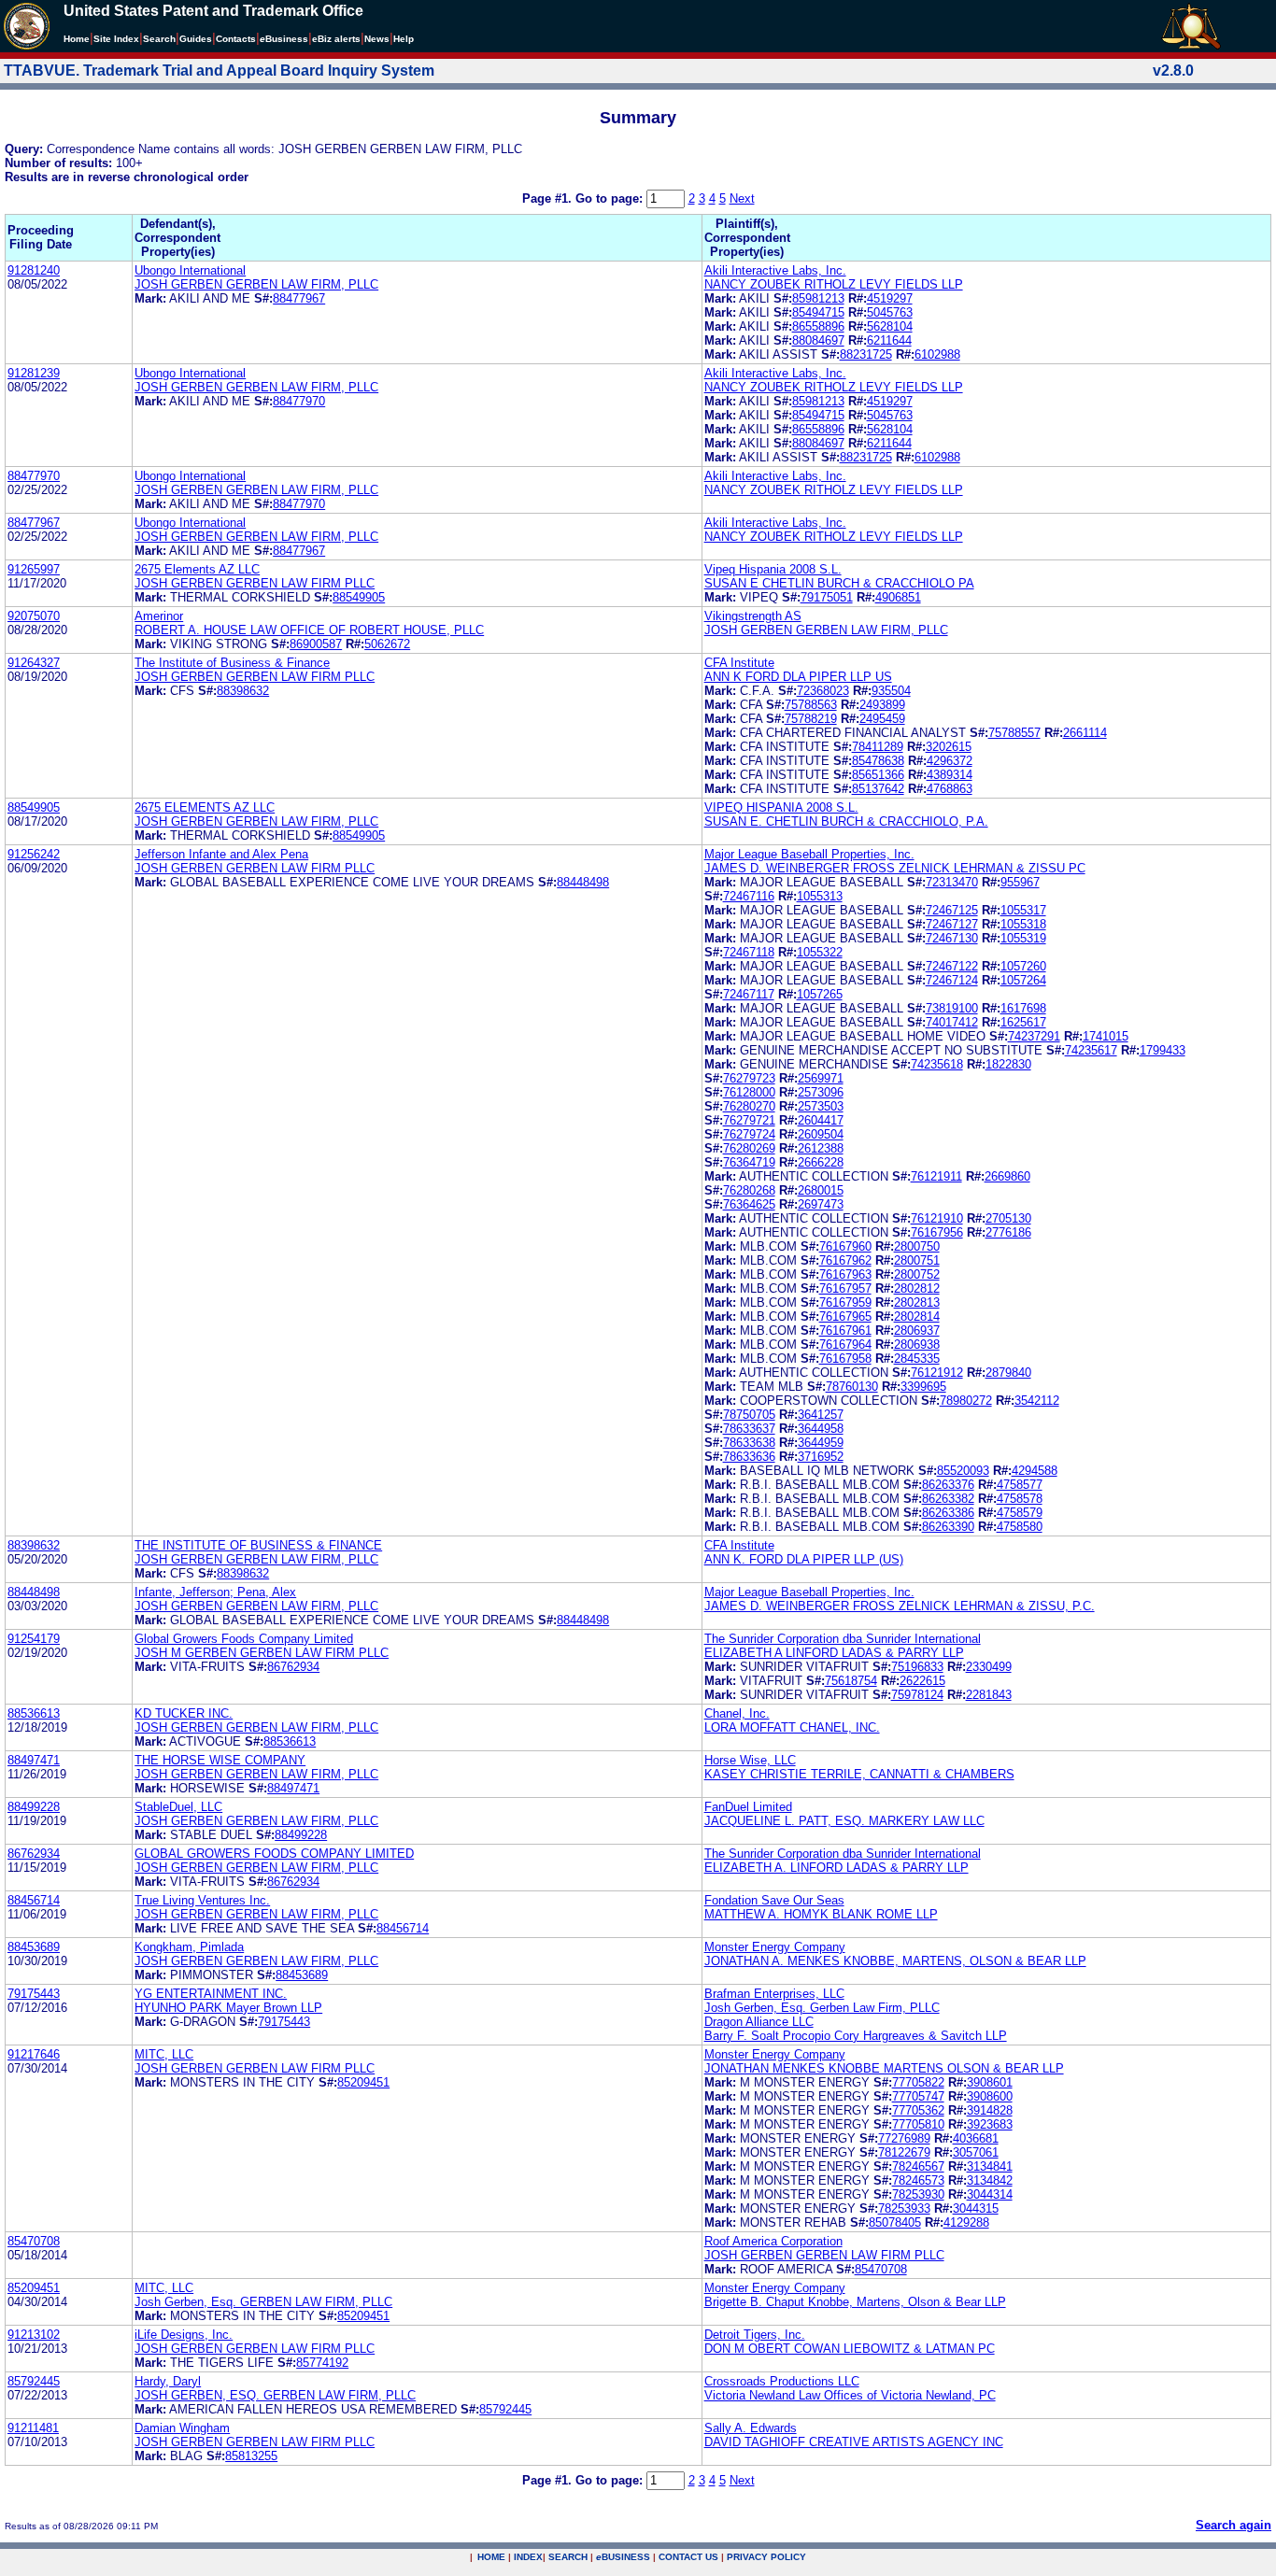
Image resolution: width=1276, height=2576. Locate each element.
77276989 (904, 2138)
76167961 (845, 1330)
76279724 (749, 1134)
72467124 (952, 980)
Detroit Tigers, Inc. (755, 2335)
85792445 (34, 2381)
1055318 (1023, 924)
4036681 (976, 2138)
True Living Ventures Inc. (202, 1900)
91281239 (34, 373)
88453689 (34, 1947)
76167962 (845, 1260)
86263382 (948, 1499)
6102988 (937, 354)
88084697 (818, 340)
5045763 (890, 312)
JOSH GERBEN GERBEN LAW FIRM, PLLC (256, 284)
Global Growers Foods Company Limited (244, 1639)
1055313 (820, 896)
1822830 (1008, 1064)
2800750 (917, 1246)
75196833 (917, 1667)
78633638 (749, 1443)
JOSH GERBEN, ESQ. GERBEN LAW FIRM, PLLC (275, 2395)
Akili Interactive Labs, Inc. (775, 270)
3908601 (990, 2082)
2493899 (882, 705)
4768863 (950, 789)
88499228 (34, 1807)
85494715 (818, 312)
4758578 (1020, 1499)
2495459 (882, 719)
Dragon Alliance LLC (759, 2022)
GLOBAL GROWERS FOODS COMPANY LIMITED (274, 1854)
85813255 (251, 2456)
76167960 (845, 1246)
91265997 (34, 569)
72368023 (823, 691)
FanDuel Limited (748, 1807)
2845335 (917, 1359)
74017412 (952, 1022)
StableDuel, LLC (178, 1807)
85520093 (963, 1471)
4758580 (1020, 1527)
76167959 (845, 1302)
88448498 (583, 882)
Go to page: (611, 198)
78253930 (918, 2194)
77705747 (918, 2096)
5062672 (387, 644)
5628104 (890, 326)
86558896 (818, 326)
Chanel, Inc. (737, 1713)
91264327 (34, 663)
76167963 (845, 1274)
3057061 (976, 2152)
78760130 (852, 1387)
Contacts (236, 39)
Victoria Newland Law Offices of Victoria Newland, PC (850, 2395)
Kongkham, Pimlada (189, 1947)
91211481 (33, 2428)
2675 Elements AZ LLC (197, 569)
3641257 (821, 1415)
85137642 (878, 789)
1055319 (1023, 938)
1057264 (1023, 980)
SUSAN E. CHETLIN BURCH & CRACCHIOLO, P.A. (846, 821)
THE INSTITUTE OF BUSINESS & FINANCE (258, 1545)
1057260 (1023, 966)
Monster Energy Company (775, 1947)
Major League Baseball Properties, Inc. (809, 854)
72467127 (952, 924)
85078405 (895, 2222)
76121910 (937, 1218)
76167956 (937, 1232)
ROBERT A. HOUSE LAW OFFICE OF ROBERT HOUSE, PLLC (309, 630)
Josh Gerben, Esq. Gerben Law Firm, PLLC (822, 2008)
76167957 (845, 1288)
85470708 (34, 2241)
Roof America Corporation (773, 2241)
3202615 (949, 747)
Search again (1233, 2525)
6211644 (889, 340)
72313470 (952, 882)
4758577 (1020, 1485)
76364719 (749, 1162)
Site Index (116, 39)
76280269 (749, 1148)
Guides (196, 39)
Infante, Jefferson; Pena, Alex (215, 1592)
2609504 (821, 1134)
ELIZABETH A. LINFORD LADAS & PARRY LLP (836, 1868)
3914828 (990, 2110)
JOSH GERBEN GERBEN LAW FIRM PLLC (255, 583)
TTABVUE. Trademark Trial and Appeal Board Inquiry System (219, 71)
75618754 (851, 1681)
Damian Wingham (182, 2428)
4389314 (950, 775)
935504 (891, 691)
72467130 (952, 938)
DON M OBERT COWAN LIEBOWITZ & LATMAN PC (850, 2349)
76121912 (937, 1373)
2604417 (821, 1120)
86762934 (293, 1667)
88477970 (299, 401)
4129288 (966, 2222)
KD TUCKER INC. (184, 1713)
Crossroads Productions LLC (782, 2381)
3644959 (821, 1443)
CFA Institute (739, 663)
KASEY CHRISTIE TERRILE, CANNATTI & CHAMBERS (859, 1774)
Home (77, 39)
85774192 (322, 2363)
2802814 (917, 1316)
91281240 (34, 270)
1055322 (820, 952)
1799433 (1163, 1050)
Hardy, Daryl (168, 2381)
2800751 (917, 1260)
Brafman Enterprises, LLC (774, 1994)
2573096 (821, 1092)
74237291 (1034, 1036)
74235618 (937, 1064)
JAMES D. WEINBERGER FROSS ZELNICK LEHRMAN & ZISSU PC (895, 868)
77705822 (918, 2082)
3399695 (923, 1387)
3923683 (990, 2124)
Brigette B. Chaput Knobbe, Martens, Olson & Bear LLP (855, 2302)
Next (742, 198)
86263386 (948, 1513)
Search (159, 39)
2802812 (917, 1288)
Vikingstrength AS (753, 616)
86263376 (948, 1485)
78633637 (749, 1429)
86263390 (948, 1527)
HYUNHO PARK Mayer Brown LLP (228, 2008)
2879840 (1008, 1373)
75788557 (1014, 733)
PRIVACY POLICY (766, 2557)
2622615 (922, 1681)
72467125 (952, 910)
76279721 (749, 1120)
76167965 (845, 1316)
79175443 (34, 1994)
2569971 (821, 1078)
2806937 (917, 1330)
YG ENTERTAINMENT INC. (211, 1994)
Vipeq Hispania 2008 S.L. (773, 569)
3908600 (990, 2096)
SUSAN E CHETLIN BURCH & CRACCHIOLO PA (839, 583)
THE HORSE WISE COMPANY (220, 1760)
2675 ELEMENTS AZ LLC (205, 807)
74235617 (1091, 1050)
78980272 (966, 1401)
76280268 (749, 1190)
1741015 (1106, 1036)
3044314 (990, 2194)
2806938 (917, 1345)
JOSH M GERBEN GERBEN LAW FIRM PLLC (262, 1653)
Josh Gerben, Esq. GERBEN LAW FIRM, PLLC (263, 2302)
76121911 (936, 1176)
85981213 (818, 298)
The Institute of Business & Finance (232, 663)
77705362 (918, 2110)
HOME (491, 2557)
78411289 (878, 747)
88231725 (866, 354)
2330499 (989, 1667)
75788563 (811, 705)
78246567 (918, 2166)
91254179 (34, 1639)
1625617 (1023, 1022)
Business (284, 39)
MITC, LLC (164, 2054)
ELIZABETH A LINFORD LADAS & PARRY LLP (834, 1653)
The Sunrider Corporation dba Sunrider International (843, 1639)
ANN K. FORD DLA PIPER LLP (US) (804, 1559)
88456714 (34, 1900)
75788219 (811, 719)
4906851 (898, 597)
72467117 (749, 994)
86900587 (316, 644)
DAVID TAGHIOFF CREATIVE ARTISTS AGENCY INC (854, 2442)
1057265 (820, 994)
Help (404, 39)
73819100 (952, 1008)
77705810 (918, 2124)
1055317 (1023, 910)
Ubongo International (190, 270)
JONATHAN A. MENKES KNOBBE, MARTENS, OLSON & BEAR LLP (895, 1961)
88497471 (34, 1760)
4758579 (1020, 1513)
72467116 (749, 896)
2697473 (821, 1204)
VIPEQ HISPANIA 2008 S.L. (781, 807)
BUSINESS (623, 2557)
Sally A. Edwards (751, 2428)
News (377, 39)
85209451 (363, 2082)
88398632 (243, 691)
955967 (1020, 882)
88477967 (299, 298)
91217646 (34, 2054)
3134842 (990, 2180)
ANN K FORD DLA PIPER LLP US (798, 677)
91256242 (34, 854)
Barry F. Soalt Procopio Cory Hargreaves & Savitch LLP (856, 2036)
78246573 (918, 2180)
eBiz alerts (336, 39)
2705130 (1008, 1218)
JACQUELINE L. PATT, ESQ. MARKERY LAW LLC (844, 1821)
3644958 (821, 1429)
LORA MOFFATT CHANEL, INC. (792, 1727)
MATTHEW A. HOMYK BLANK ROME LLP (821, 1914)
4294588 (1035, 1471)
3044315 (976, 2208)
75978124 (917, 1695)
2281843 (989, 1695)
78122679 (904, 2152)
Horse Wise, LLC (750, 1760)
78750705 (749, 1415)
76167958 (845, 1359)
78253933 (904, 2208)
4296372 (950, 761)
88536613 (34, 1713)
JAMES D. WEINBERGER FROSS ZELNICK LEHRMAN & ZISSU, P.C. (900, 1606)
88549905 (359, 597)
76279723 (749, 1078)
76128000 (749, 1092)
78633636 (749, 1457)
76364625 (749, 1204)
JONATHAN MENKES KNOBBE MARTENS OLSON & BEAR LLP (884, 2068)
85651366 (878, 775)
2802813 (917, 1302)
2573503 (821, 1106)
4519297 (890, 298)
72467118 (749, 952)
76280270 (749, 1106)
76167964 (845, 1345)
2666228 (821, 1162)
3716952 (821, 1457)
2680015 (821, 1190)
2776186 (1008, 1232)
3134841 (990, 2166)
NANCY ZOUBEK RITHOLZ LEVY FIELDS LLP (834, 284)
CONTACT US (688, 2557)
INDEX (528, 2557)
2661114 (1085, 733)
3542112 (1037, 1401)
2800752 (917, 1274)
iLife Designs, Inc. (184, 2335)
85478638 (878, 761)
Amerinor (159, 616)
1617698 (1023, 1008)
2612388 (821, 1148)
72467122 (952, 966)
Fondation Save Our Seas (774, 1900)
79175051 (827, 597)
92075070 (34, 616)
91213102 (34, 2335)
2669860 (1007, 1176)
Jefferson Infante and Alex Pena (221, 854)
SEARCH (568, 2557)
